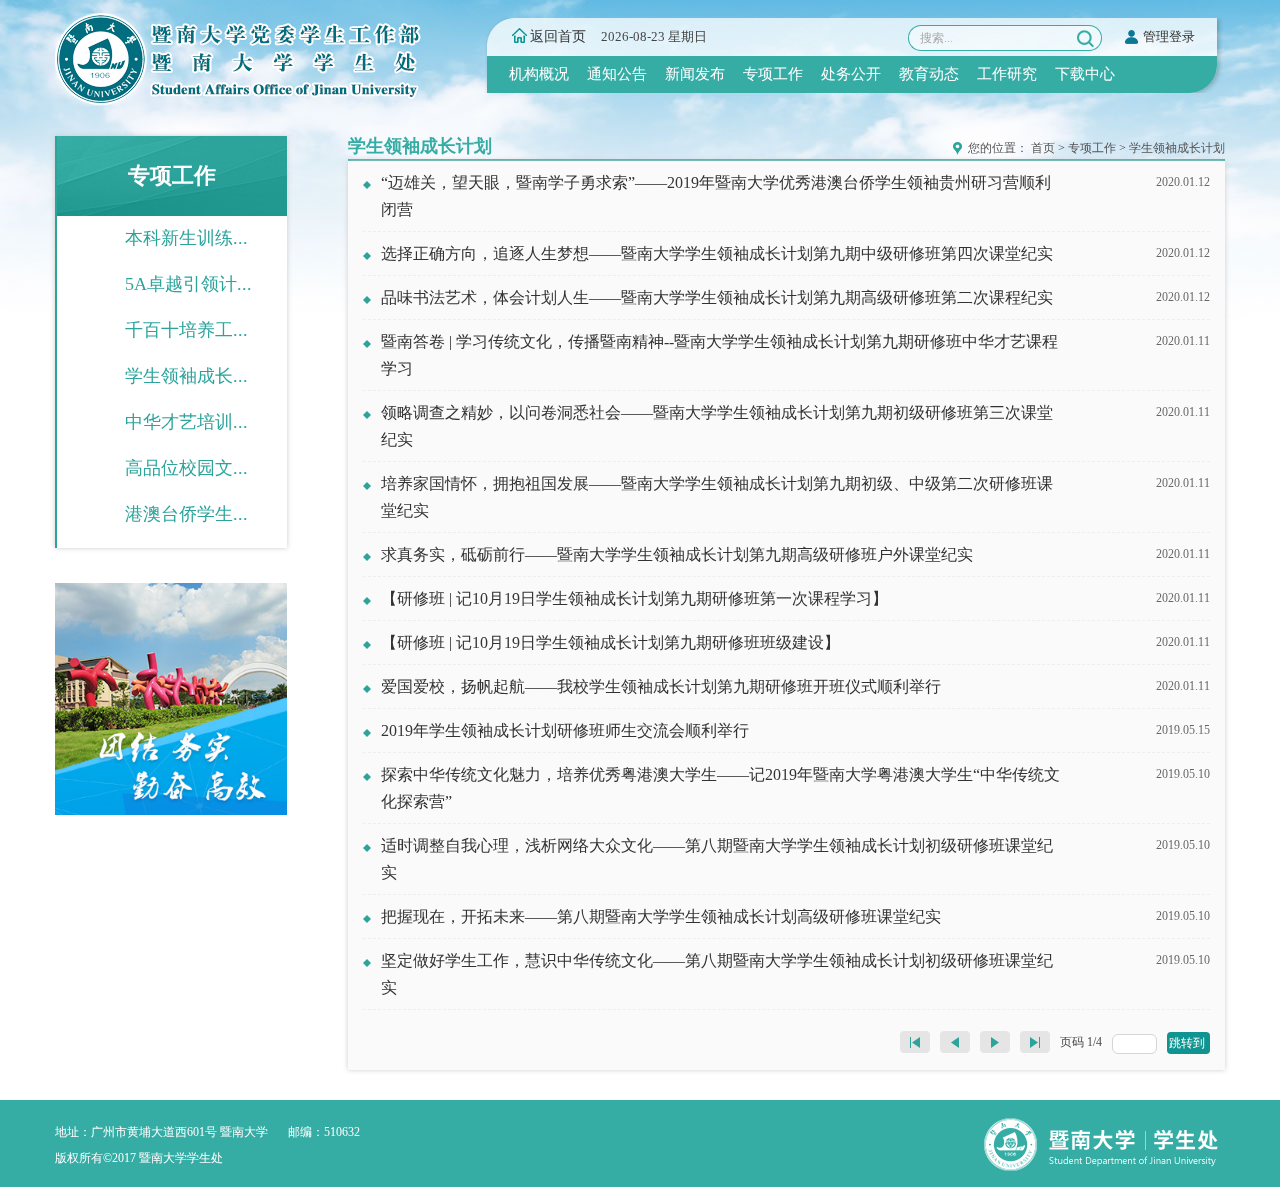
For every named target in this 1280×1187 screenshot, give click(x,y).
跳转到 (1188, 1043)
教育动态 (929, 74)
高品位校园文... (186, 468)
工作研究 (1007, 74)
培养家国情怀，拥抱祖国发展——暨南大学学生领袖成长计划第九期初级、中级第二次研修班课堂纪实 (717, 497)
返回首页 (558, 36)
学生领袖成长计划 (1177, 148)
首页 (1043, 148)
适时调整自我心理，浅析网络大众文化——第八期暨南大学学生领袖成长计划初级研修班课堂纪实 (717, 859)
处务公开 (851, 74)
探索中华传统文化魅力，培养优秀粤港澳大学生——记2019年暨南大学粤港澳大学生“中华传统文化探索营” (720, 788)
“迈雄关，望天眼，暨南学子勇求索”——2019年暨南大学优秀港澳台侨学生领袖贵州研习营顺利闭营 (716, 196)
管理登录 (1169, 36)
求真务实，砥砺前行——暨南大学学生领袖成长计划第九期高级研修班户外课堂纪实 (677, 554)
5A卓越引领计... (188, 284)
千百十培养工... (186, 330)
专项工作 (773, 74)
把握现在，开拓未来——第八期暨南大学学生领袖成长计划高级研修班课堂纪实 (661, 916)
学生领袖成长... (186, 376)
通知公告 (617, 74)
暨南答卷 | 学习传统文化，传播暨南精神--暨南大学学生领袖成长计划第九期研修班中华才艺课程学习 (719, 355)
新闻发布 (695, 74)
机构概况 (539, 74)
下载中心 (1085, 74)
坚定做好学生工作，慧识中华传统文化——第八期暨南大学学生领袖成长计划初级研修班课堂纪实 (717, 974)
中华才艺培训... (186, 422)
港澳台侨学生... (186, 514)
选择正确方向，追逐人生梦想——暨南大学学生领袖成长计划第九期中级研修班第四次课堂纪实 (717, 253)
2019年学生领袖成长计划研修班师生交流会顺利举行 (565, 730)
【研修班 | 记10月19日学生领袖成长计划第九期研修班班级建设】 (610, 642)
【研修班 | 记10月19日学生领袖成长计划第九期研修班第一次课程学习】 (634, 598)
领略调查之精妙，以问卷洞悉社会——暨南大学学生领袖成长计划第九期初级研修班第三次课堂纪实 (717, 426)
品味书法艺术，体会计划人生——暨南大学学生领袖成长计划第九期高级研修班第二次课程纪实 (717, 297)
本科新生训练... (186, 238)
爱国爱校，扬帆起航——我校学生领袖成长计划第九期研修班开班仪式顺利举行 (661, 686)
